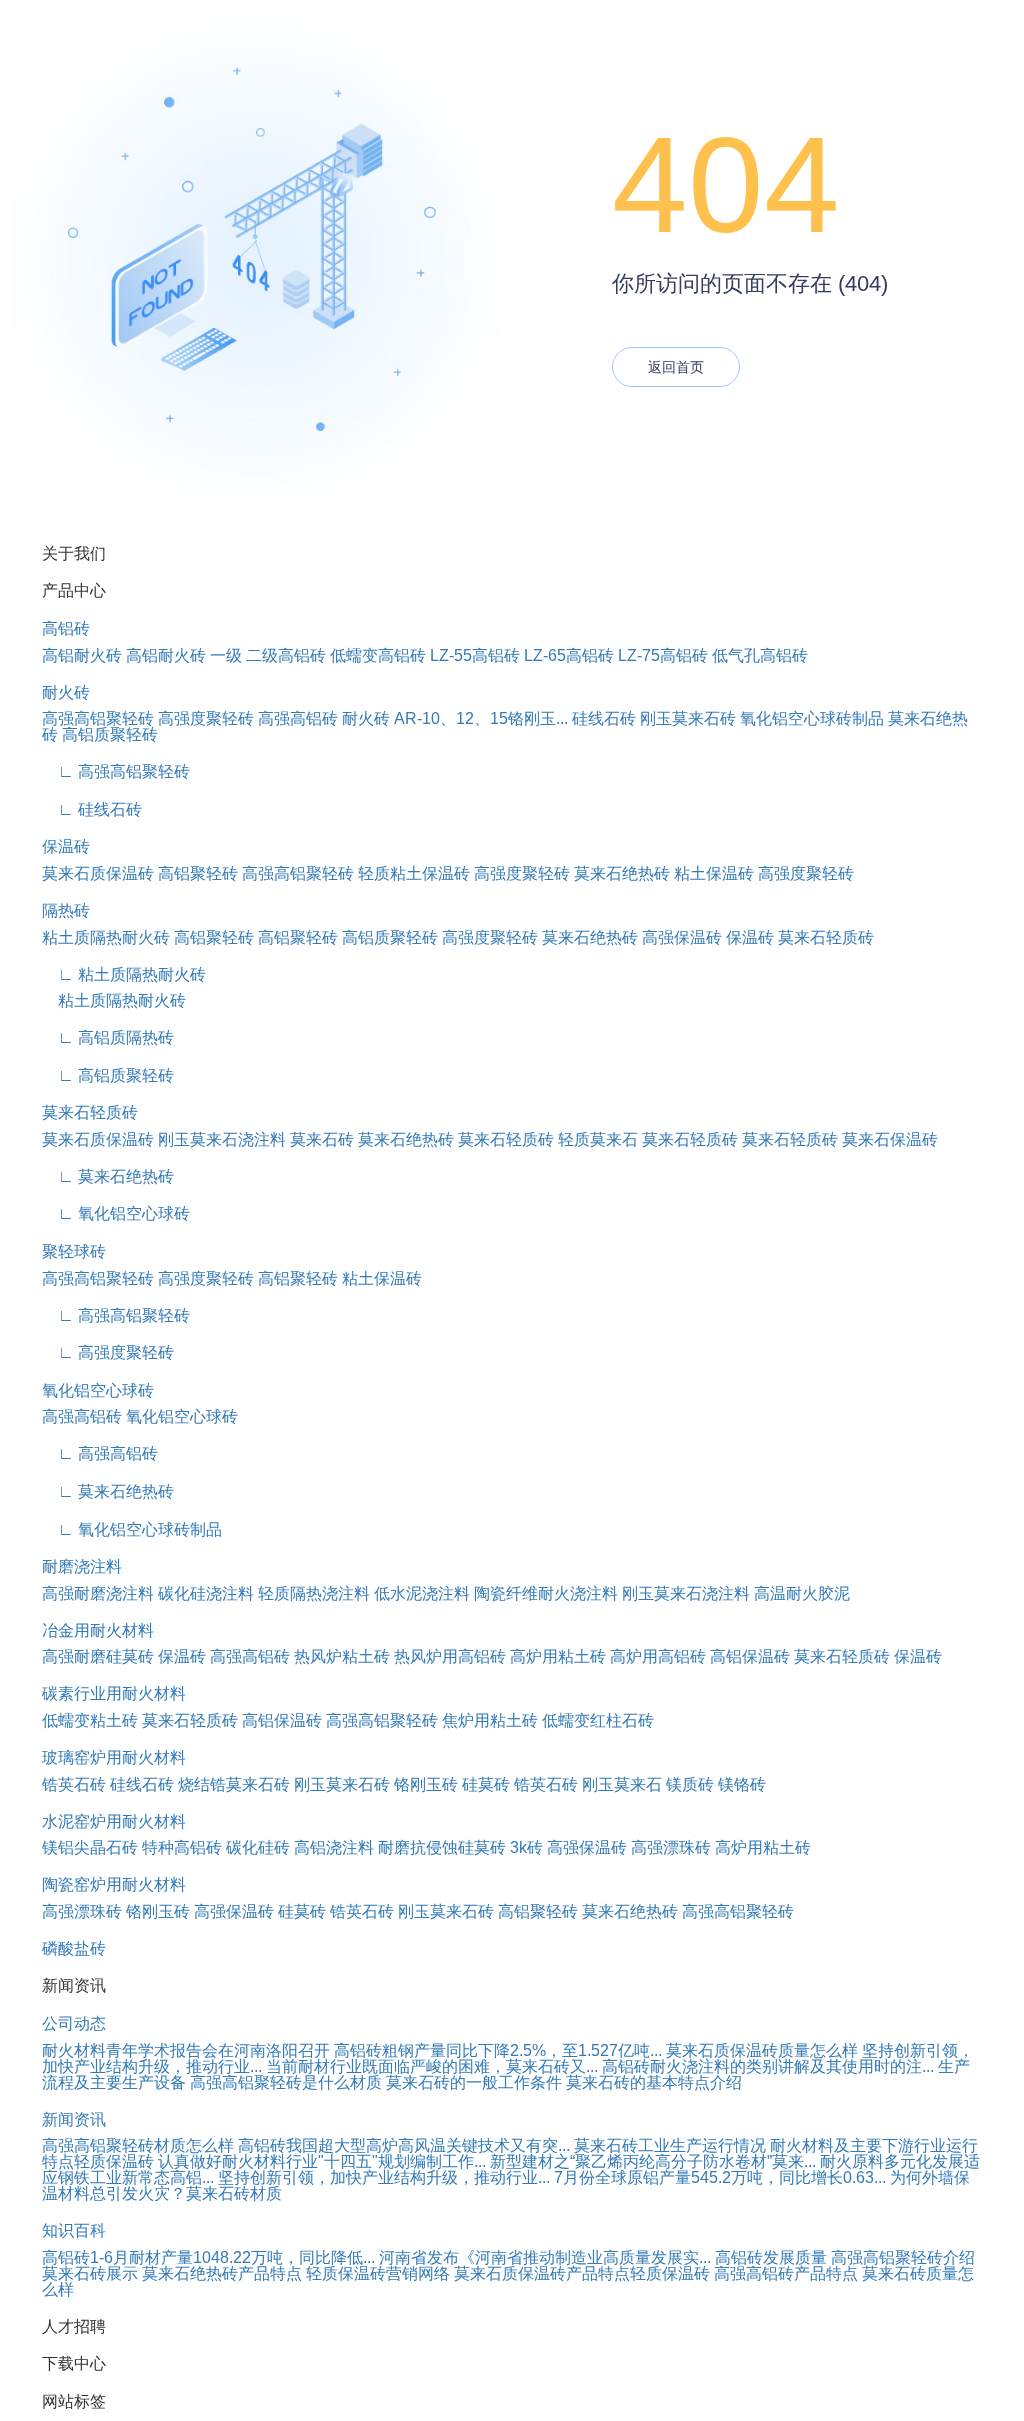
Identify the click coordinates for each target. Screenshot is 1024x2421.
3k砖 (526, 1847)
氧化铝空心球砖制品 (812, 718)
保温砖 (66, 846)
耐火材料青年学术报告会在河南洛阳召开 (186, 2050)
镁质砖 (690, 1784)
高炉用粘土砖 (558, 1656)
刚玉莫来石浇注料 (222, 1139)
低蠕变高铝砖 (378, 655)
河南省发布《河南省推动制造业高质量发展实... (545, 2257)
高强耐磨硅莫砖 (98, 1656)
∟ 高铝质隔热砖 (108, 1037)
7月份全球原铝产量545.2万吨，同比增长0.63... (720, 2177)
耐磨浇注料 (82, 1566)
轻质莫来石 (598, 1139)
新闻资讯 (74, 2119)
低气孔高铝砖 (760, 655)
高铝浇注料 (334, 1847)
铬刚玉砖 (426, 1784)
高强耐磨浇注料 (98, 1593)
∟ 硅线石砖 (92, 809)
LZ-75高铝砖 (663, 655)
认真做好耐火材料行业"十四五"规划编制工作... (322, 2161)
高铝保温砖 (750, 1656)
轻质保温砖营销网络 (378, 2273)
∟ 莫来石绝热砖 (108, 1176)
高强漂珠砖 (671, 1847)
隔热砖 (66, 910)
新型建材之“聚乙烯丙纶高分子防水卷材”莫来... (653, 2161)
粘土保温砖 (714, 873)
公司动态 (74, 2023)
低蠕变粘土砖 (90, 1720)
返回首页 (676, 367)
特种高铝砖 (182, 1847)
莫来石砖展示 (90, 2273)
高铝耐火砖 (82, 655)
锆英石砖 (74, 1784)
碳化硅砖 (258, 1847)
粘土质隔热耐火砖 (106, 937)
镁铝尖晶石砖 (90, 1847)
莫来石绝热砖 (622, 873)
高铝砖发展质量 (771, 2257)
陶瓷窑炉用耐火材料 (114, 1884)
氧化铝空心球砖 (98, 1390)
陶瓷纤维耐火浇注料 (546, 1593)
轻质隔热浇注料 (314, 1593)
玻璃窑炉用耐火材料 (114, 1757)
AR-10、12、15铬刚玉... (481, 718)
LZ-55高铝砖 (475, 655)
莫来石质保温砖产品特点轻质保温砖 (582, 2273)
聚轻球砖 (74, 1251)
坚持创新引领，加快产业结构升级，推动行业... (384, 2177)
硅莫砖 (486, 1784)
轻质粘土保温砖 (414, 873)
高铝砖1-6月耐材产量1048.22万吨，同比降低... (208, 2257)
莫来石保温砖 (890, 1139)
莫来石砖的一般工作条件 (474, 2082)
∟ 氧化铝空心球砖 (116, 1213)
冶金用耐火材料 (98, 1630)
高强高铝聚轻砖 (98, 718)
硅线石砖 (604, 718)
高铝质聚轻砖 (110, 734)
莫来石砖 (322, 1139)
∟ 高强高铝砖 (100, 1453)
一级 (226, 655)
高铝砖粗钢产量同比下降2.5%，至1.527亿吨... (498, 2050)
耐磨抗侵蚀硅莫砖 (442, 1847)
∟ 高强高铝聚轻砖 (116, 771)
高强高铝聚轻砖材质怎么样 (138, 2145)
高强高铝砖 (298, 718)
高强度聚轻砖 (206, 718)
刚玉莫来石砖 (688, 718)
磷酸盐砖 (74, 1948)
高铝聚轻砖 (198, 873)
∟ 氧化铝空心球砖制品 (132, 1529)
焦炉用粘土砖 (490, 1720)
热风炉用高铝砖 (450, 1656)
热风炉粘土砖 (342, 1656)
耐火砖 (66, 692)
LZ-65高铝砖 (569, 655)
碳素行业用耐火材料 (114, 1693)
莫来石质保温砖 (98, 873)
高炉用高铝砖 (658, 1656)
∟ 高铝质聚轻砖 (108, 1075)
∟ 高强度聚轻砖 (108, 1352)
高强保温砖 (682, 937)
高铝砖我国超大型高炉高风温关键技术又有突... (404, 2145)
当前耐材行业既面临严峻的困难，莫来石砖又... (432, 2066)
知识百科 (74, 2230)
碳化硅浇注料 (206, 1593)
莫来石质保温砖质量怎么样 (762, 2050)
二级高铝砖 (286, 655)
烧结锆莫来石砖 (234, 1784)
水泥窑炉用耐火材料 (114, 1821)
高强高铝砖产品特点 (786, 2273)
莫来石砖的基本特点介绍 (654, 2082)
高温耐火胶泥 (802, 1593)
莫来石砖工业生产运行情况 (670, 2145)
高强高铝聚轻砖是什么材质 (286, 2082)
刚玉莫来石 (622, 1784)
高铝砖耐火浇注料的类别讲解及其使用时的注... (768, 2066)
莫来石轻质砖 (826, 937)
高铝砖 (66, 628)
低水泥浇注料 (422, 1593)
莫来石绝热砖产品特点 (222, 2273)
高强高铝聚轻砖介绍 (903, 2257)
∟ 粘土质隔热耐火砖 (124, 974)
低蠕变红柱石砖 (598, 1720)
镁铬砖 (742, 1784)
